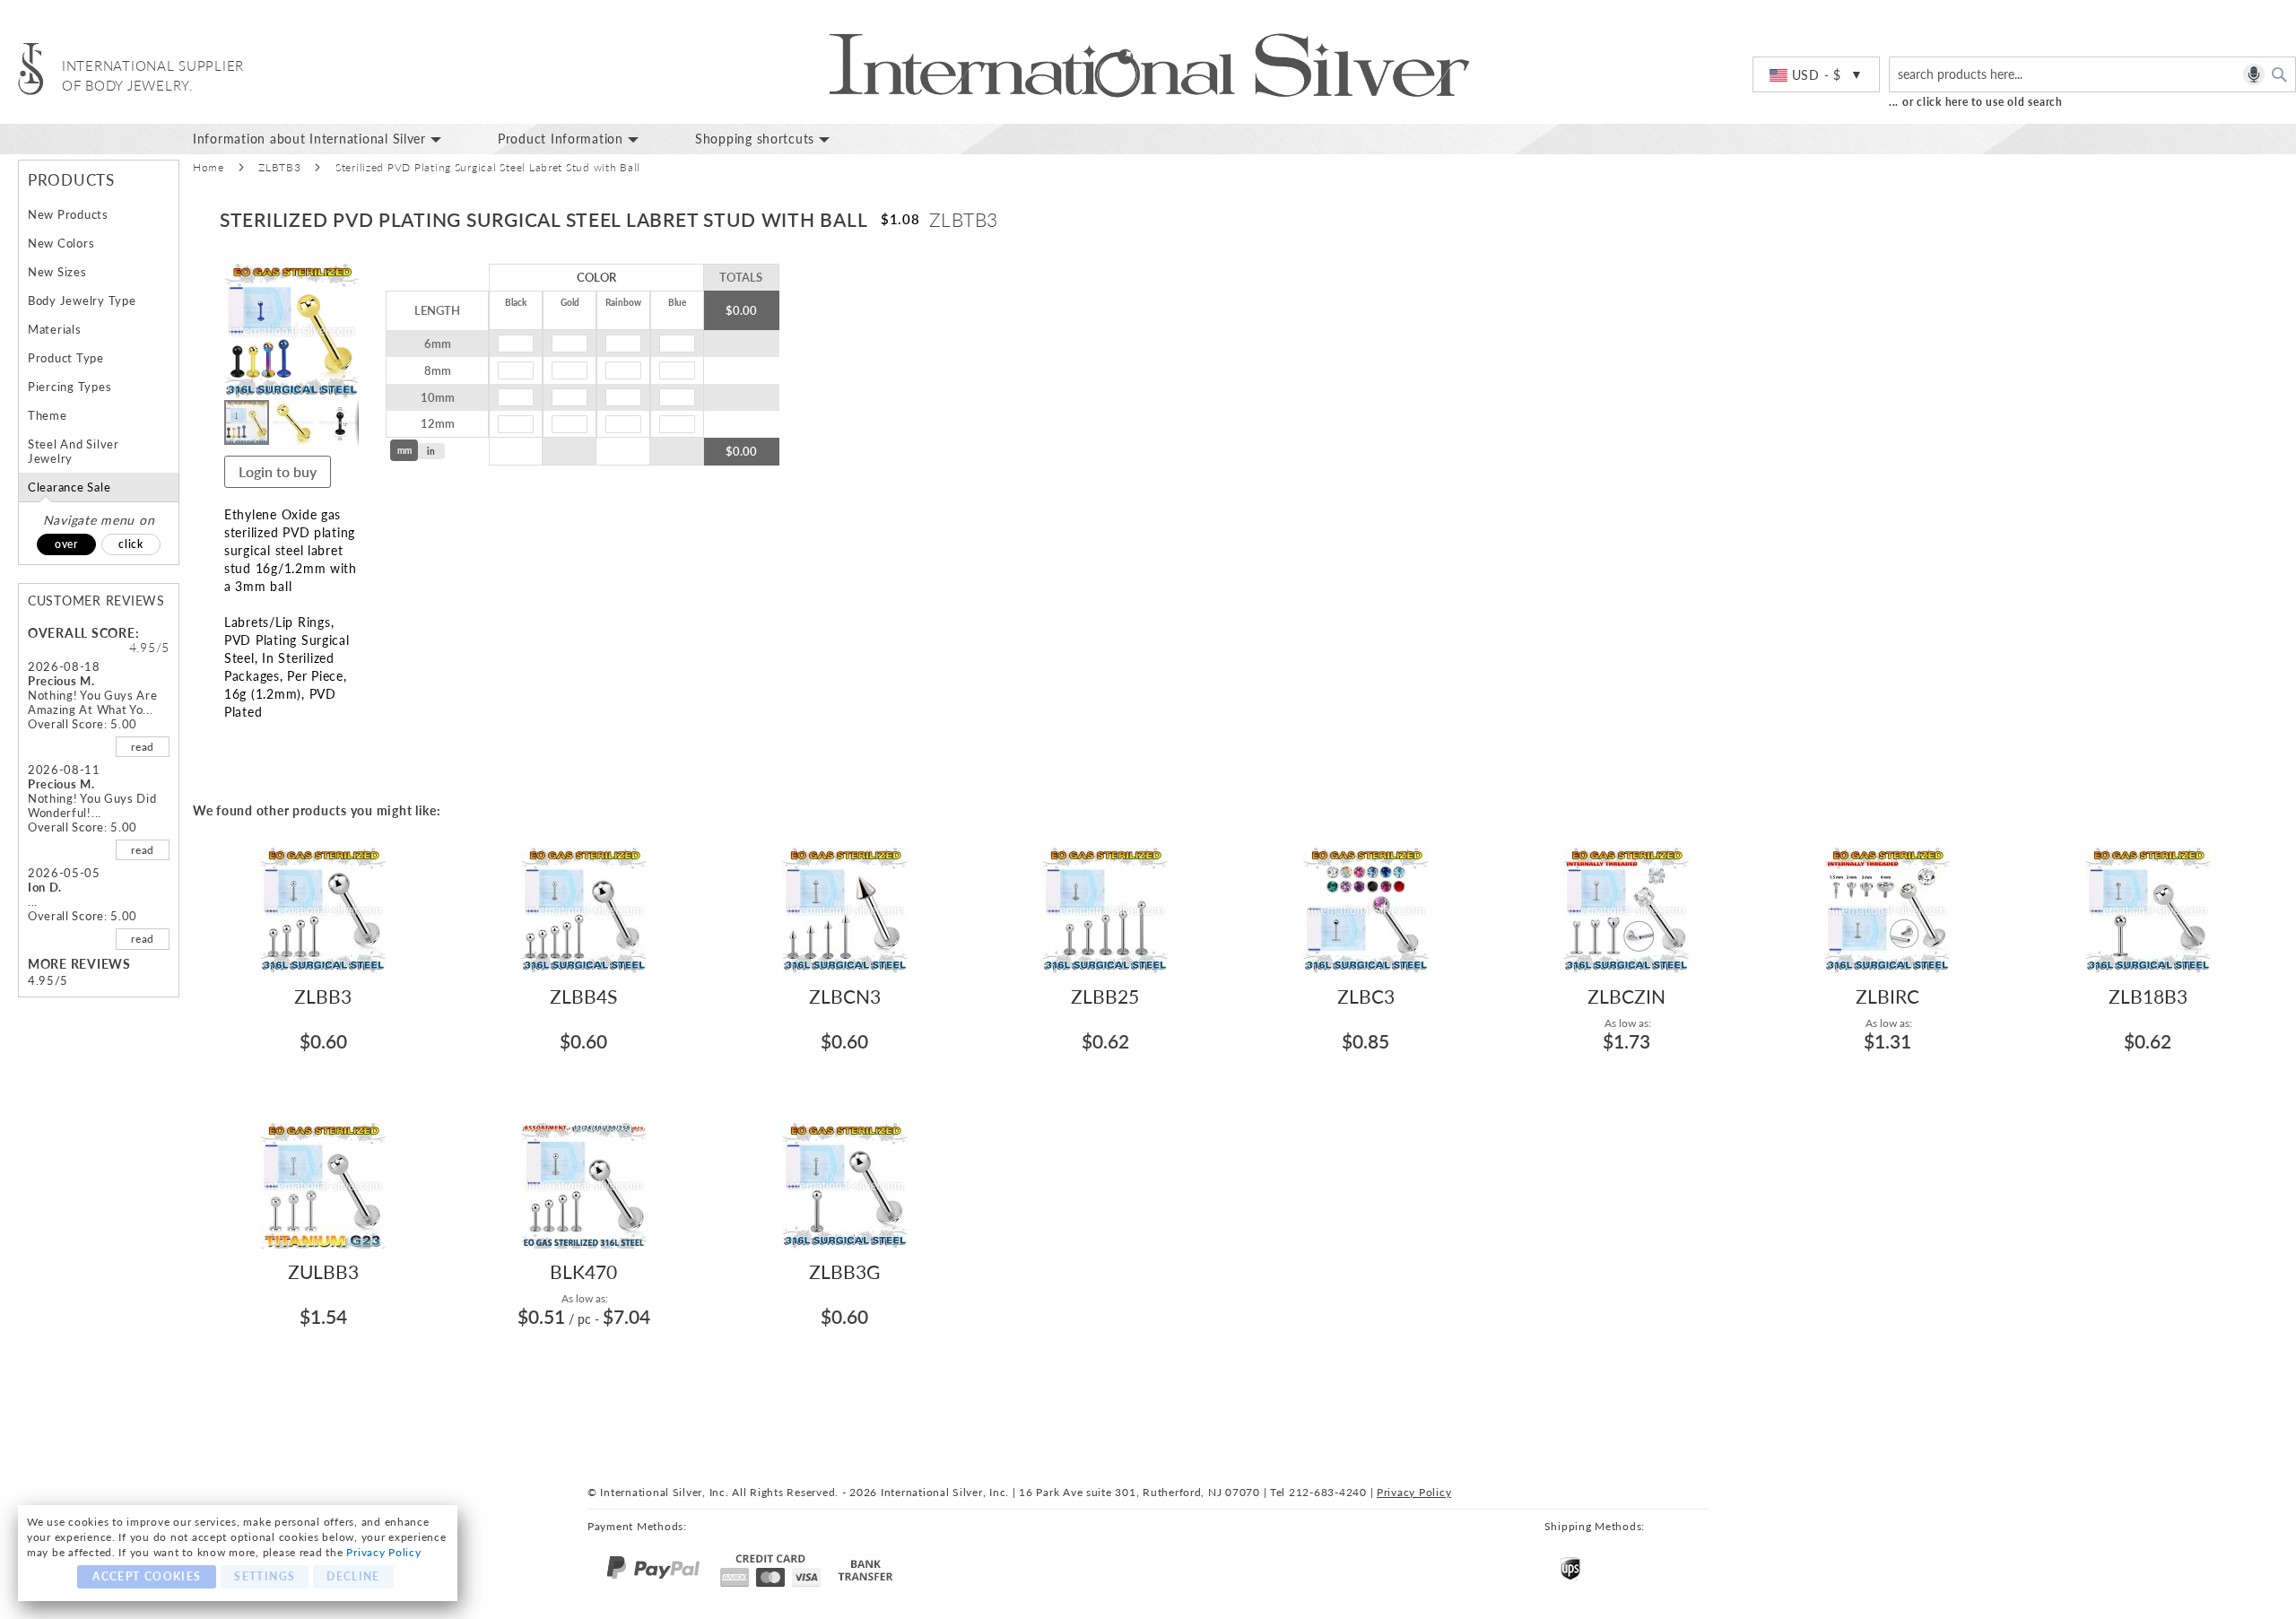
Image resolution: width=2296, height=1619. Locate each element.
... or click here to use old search (1976, 102)
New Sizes (57, 272)
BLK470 (583, 1271)
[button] (1816, 75)
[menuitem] (332, 139)
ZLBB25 (1105, 996)
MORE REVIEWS (79, 964)
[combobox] (2092, 74)
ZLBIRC (1887, 996)
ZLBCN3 (845, 996)
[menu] (1238, 139)
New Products (68, 214)
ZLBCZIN (1626, 996)
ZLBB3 (323, 996)
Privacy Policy (383, 1552)
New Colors (61, 243)
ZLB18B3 (2148, 996)
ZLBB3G (844, 1271)
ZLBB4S (583, 996)
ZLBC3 (1366, 996)
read (143, 747)
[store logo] (31, 69)
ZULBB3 (323, 1271)
